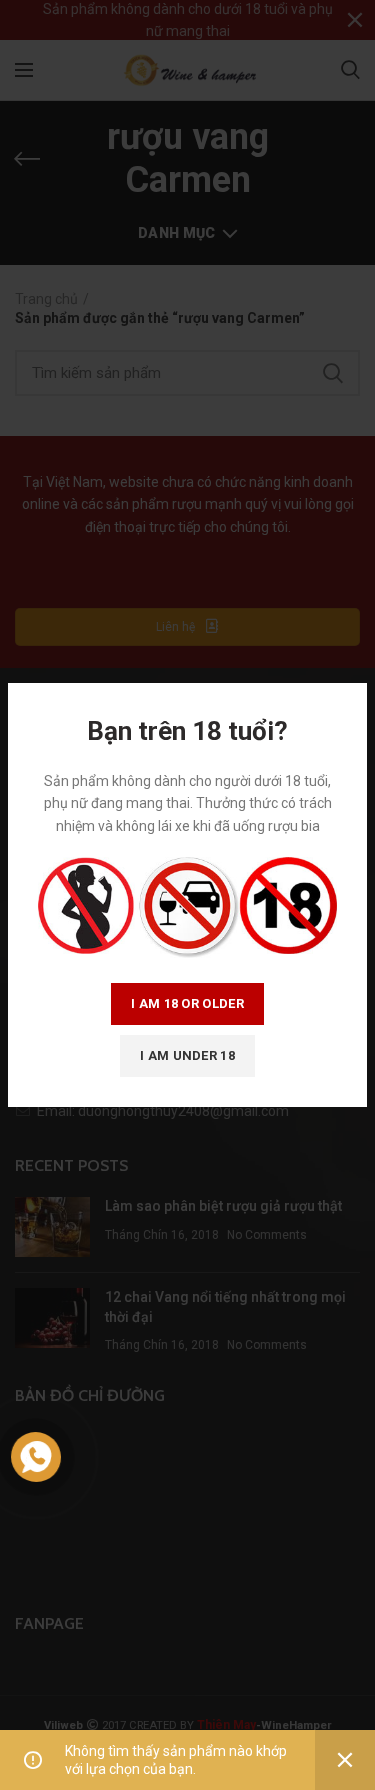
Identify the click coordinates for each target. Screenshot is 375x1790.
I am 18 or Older (187, 1003)
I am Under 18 (187, 1055)
